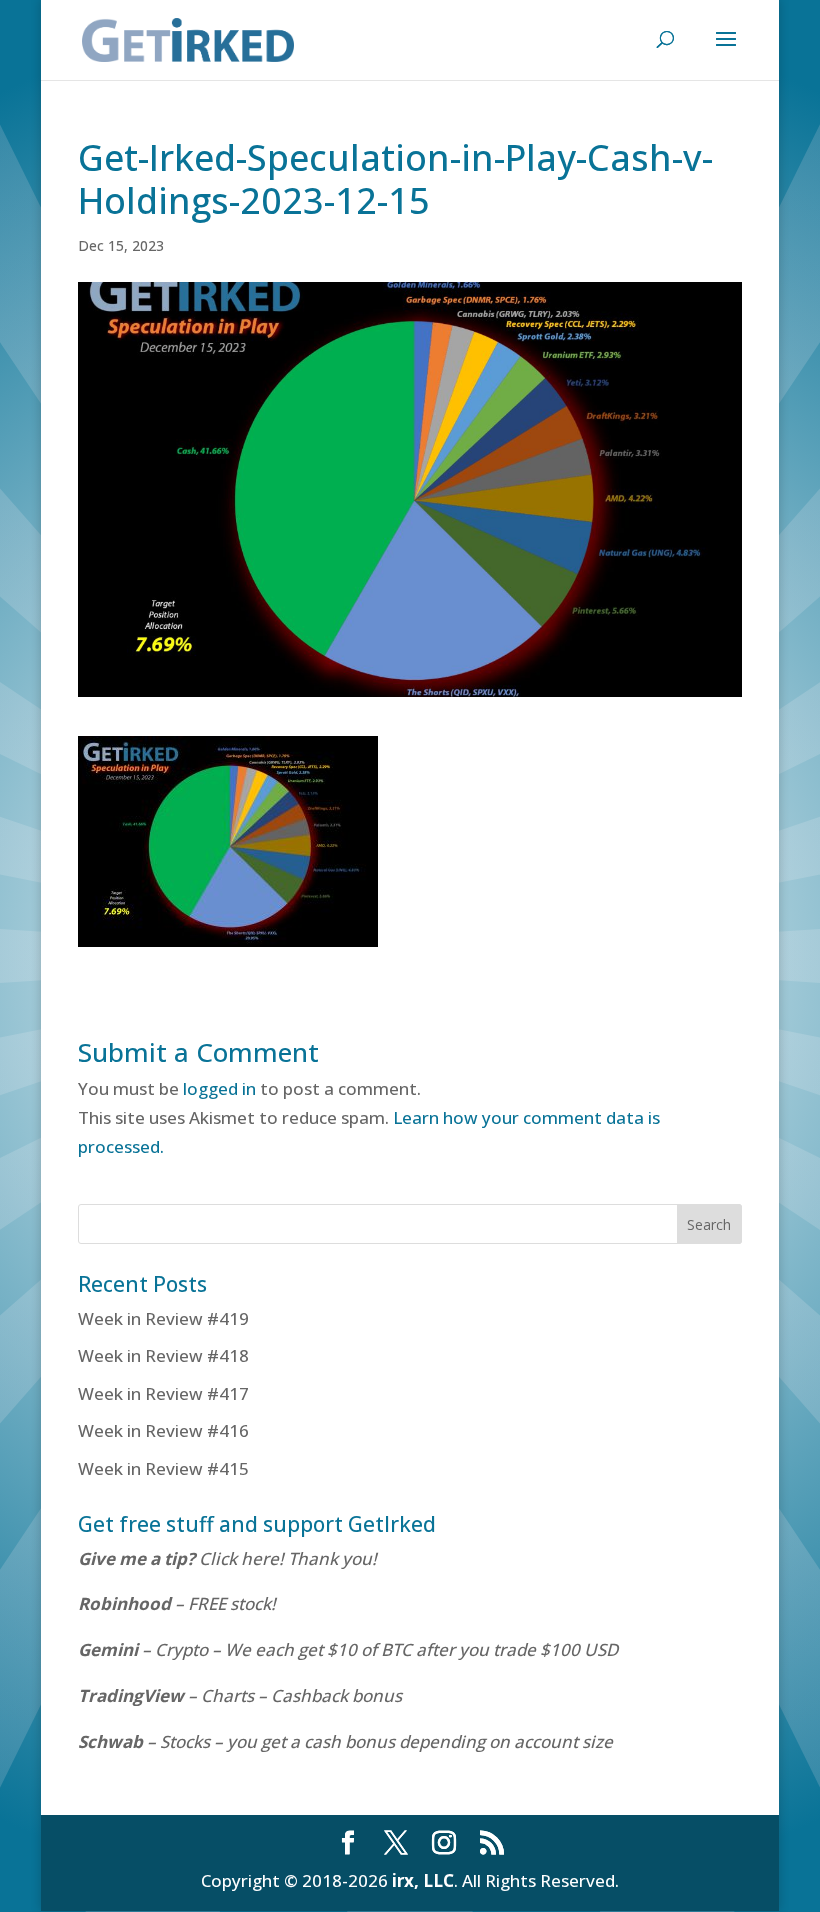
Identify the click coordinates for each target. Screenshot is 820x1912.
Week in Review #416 (163, 1430)
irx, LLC (423, 1880)
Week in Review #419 (163, 1318)
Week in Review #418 (163, 1355)
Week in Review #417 (163, 1393)
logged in (219, 1088)
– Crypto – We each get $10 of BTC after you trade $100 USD (350, 1649)
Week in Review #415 (163, 1468)
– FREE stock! (177, 1603)
